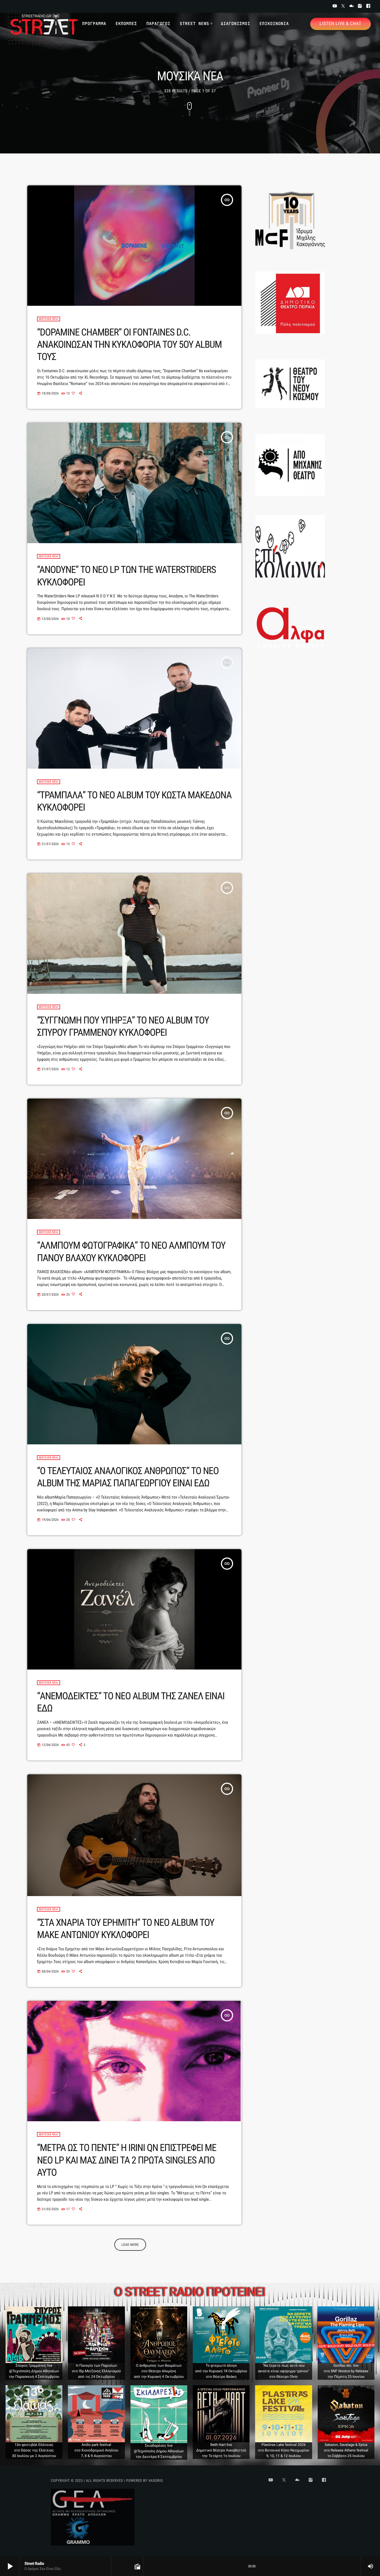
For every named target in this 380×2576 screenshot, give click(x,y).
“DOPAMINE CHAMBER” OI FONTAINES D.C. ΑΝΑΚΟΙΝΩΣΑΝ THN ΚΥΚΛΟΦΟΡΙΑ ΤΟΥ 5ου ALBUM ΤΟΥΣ (129, 345)
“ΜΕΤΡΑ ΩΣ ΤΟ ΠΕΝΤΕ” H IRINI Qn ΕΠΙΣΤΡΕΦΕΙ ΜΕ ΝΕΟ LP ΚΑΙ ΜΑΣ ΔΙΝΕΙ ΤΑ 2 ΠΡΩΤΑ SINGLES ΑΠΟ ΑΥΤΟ (127, 2160)
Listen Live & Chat (340, 24)
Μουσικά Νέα (49, 319)
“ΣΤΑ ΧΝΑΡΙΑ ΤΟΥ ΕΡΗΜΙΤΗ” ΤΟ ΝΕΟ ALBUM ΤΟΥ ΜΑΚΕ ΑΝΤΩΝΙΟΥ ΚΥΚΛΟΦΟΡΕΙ (126, 1929)
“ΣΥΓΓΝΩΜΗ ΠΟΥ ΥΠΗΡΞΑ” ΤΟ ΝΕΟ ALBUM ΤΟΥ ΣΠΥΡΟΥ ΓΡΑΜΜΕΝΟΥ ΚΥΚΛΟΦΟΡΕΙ (123, 1026)
